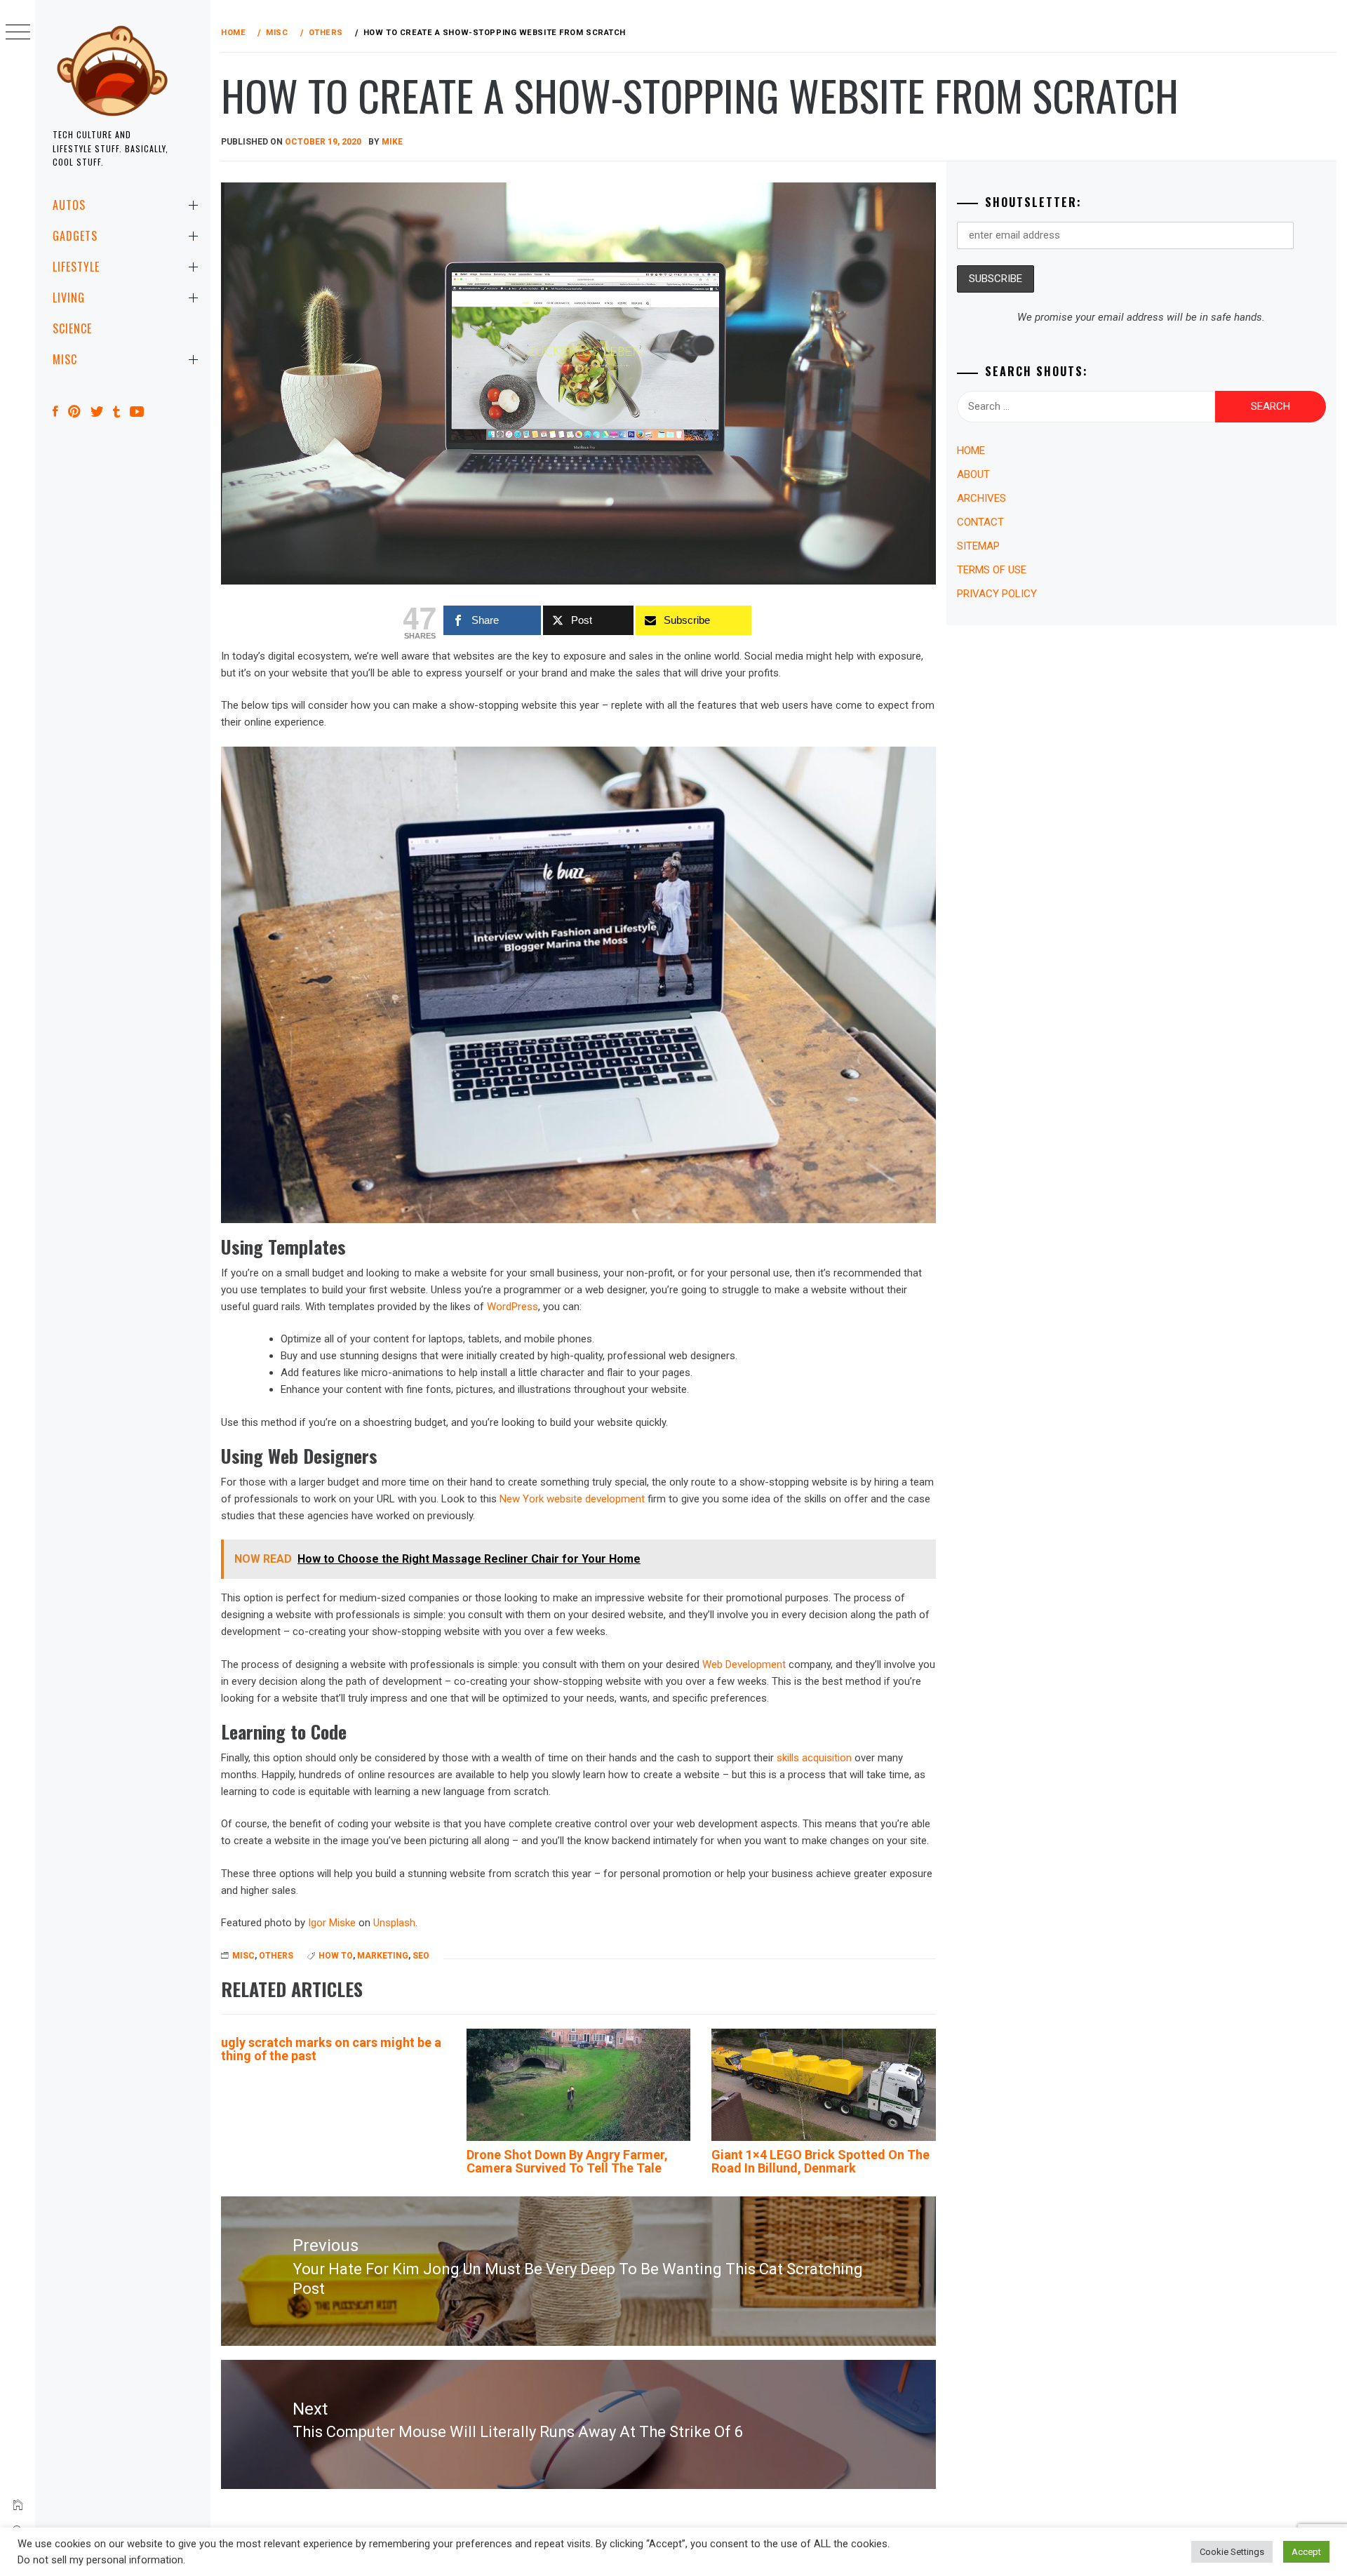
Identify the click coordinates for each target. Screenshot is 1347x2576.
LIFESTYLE (76, 267)
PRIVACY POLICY (997, 594)
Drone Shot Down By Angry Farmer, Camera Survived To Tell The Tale (567, 2162)
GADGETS (75, 236)
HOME (971, 451)
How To (336, 1956)
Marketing (383, 1956)
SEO (421, 1956)
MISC (65, 359)
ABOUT (973, 474)
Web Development (744, 1664)
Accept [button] (1306, 2552)
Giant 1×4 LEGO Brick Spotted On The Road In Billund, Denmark (820, 2162)
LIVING (69, 298)
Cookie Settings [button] (1232, 2552)
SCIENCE (72, 328)
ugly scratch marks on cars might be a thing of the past (331, 2049)
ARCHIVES (981, 498)
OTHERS (276, 1956)
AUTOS (69, 205)
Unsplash (394, 1923)
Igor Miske (332, 1923)
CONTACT (980, 522)
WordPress (512, 1307)
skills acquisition (814, 1758)
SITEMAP (978, 546)
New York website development (572, 1499)
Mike (392, 142)
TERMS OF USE (992, 570)
